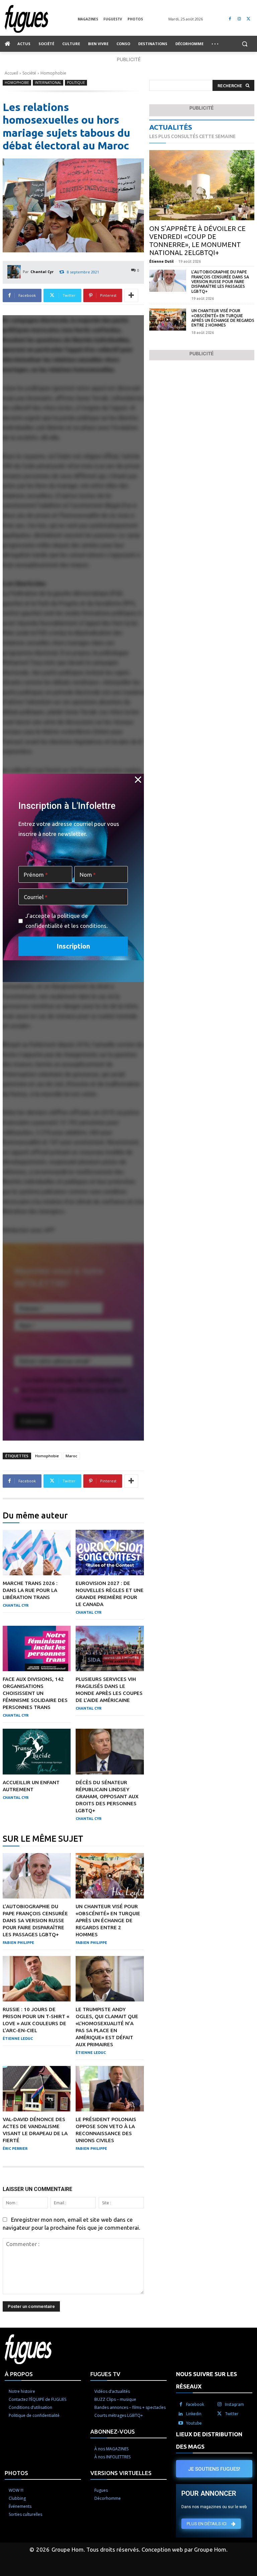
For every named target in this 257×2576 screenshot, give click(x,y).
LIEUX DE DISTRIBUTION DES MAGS (209, 2440)
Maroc (71, 1456)
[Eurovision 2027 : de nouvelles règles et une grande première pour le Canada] (110, 1553)
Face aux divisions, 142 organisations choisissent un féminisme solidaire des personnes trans (35, 1693)
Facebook (195, 2404)
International (48, 83)
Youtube (194, 2423)
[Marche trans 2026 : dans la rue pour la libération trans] (37, 1553)
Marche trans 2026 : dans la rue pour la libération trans (30, 1590)
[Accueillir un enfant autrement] (37, 1751)
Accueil (11, 73)
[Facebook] (230, 19)
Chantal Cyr (42, 272)
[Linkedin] (181, 2414)
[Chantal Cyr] (15, 272)
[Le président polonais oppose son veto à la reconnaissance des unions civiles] (110, 2089)
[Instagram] (239, 19)
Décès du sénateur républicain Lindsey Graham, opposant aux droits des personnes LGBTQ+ (107, 1796)
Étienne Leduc (18, 2039)
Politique (76, 83)
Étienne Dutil (161, 261)
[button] (244, 44)
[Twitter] (248, 19)
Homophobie (53, 73)
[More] (131, 295)
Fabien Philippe (18, 1943)
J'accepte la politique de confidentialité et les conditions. (67, 921)
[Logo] (41, 19)
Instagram (234, 2404)
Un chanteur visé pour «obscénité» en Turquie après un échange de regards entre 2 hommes (108, 1920)
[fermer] (138, 779)
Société (29, 73)
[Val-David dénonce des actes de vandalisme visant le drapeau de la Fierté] (37, 2089)
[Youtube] (181, 2423)
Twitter (232, 2414)
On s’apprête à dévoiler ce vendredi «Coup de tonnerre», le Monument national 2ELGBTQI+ (197, 240)
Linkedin (194, 2414)
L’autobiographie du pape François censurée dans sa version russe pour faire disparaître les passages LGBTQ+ (35, 1920)
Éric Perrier (15, 2149)
